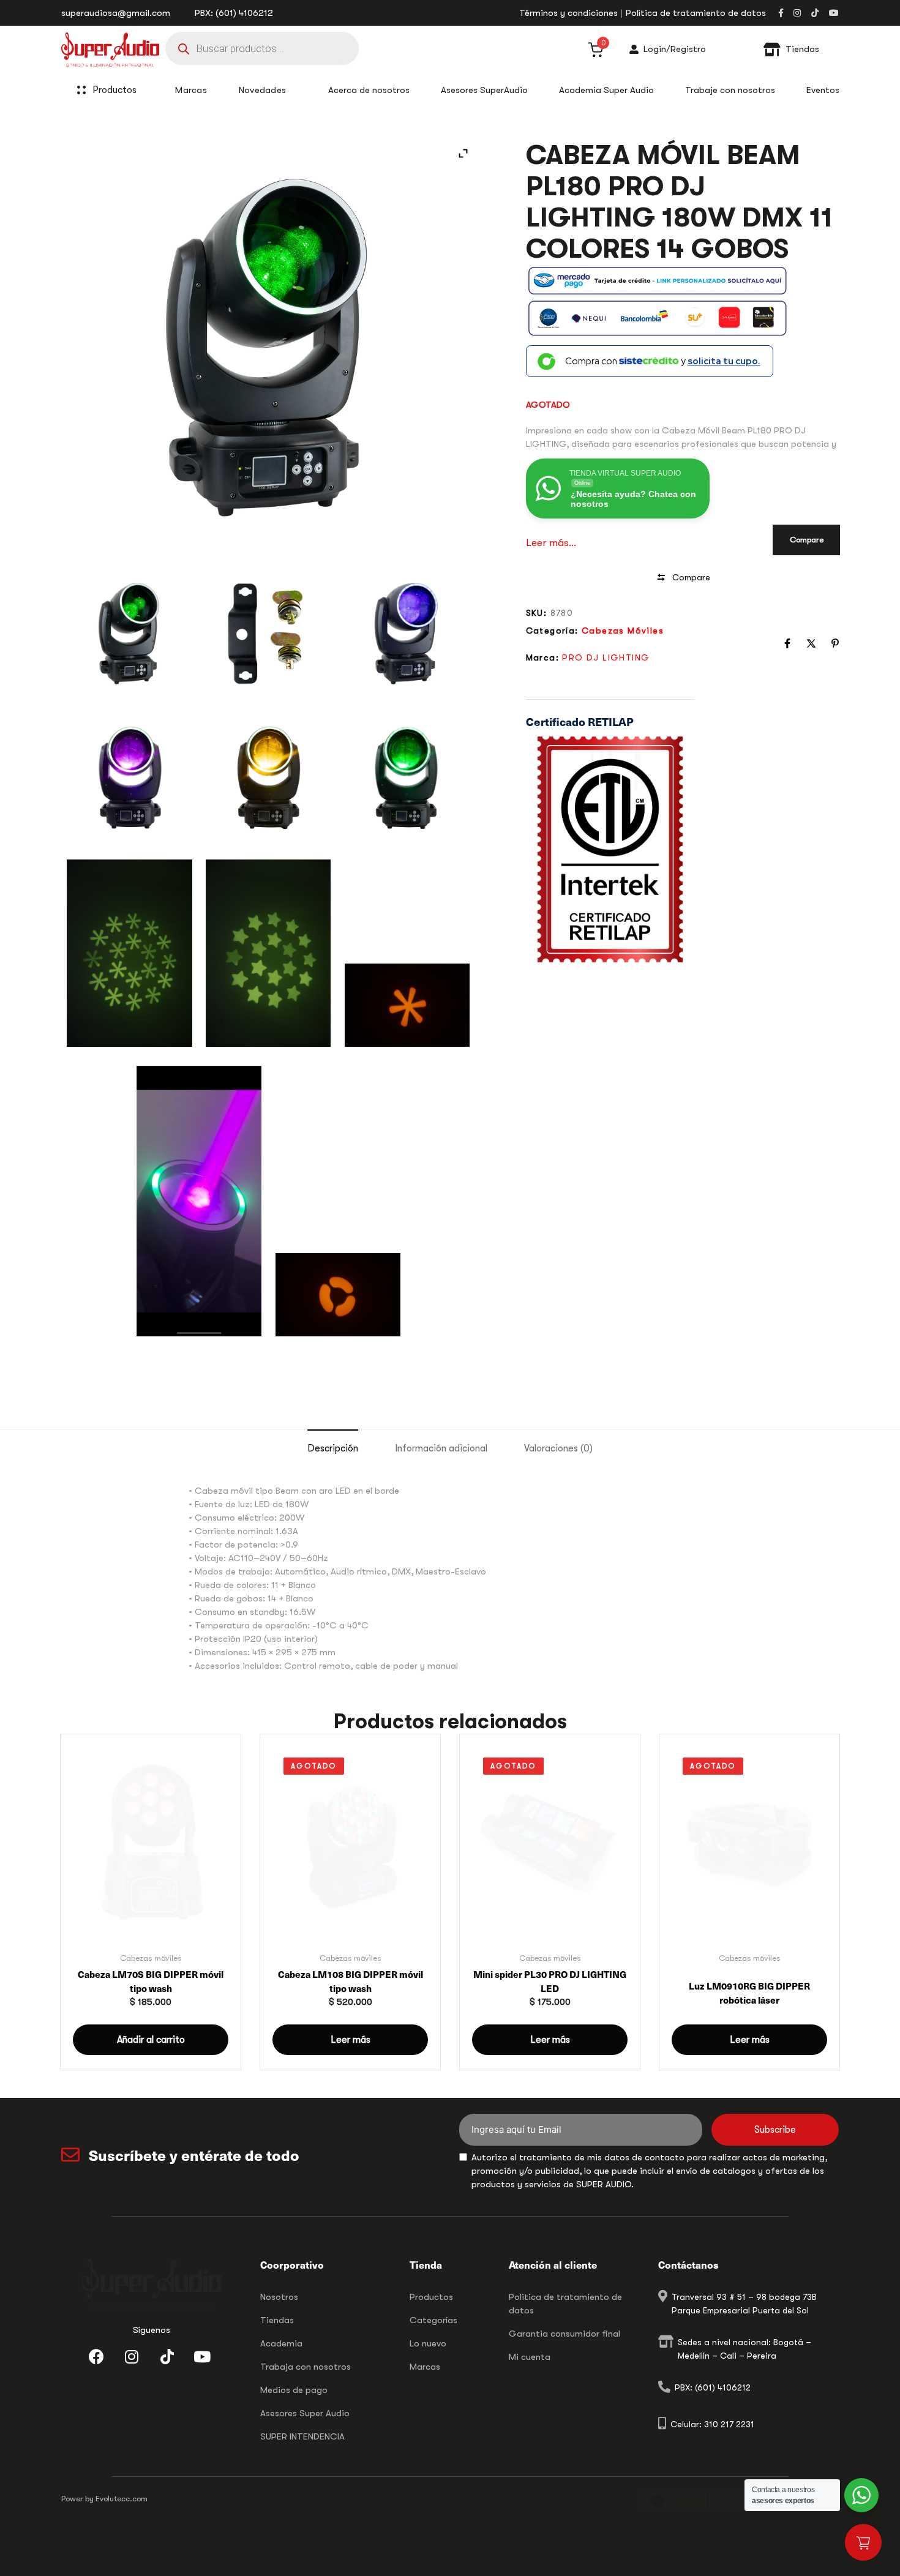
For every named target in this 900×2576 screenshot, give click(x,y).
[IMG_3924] (199, 1201)
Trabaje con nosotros (730, 90)
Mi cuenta (530, 2357)
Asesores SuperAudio (484, 90)
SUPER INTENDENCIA (302, 2436)
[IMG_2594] (268, 953)
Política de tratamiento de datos (696, 13)
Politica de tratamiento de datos (565, 2304)
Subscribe (775, 2130)
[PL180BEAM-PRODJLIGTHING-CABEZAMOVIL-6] (268, 634)
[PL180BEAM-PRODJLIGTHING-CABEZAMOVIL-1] (407, 777)
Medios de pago (294, 2390)
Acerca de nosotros (369, 90)
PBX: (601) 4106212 (234, 13)
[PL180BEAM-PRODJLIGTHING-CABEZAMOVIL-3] (129, 777)
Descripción (333, 1448)
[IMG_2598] (129, 953)
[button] (151, 2040)
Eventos (823, 90)
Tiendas (277, 2320)
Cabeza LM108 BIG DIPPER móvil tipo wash (351, 1981)
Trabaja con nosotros (306, 2367)
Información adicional (441, 1448)
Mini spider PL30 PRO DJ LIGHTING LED (550, 1981)
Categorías (433, 2320)
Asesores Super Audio (305, 2413)
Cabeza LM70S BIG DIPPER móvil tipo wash (151, 1981)
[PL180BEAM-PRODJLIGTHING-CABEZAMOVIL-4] (407, 634)
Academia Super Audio (606, 90)
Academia (281, 2343)
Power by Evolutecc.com (104, 2499)
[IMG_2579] (338, 1295)
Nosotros (279, 2297)
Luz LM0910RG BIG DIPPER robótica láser (749, 1993)
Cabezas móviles (623, 631)
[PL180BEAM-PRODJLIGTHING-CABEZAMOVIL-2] (268, 777)
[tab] (333, 1449)
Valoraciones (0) (558, 1448)
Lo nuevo (428, 2343)
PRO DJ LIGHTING (606, 657)
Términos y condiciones (568, 13)
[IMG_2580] (407, 1005)
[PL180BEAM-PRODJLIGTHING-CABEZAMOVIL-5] (129, 634)
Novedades (263, 90)
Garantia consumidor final (564, 2334)
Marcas (425, 2367)
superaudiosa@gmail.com (116, 13)
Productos (114, 90)
